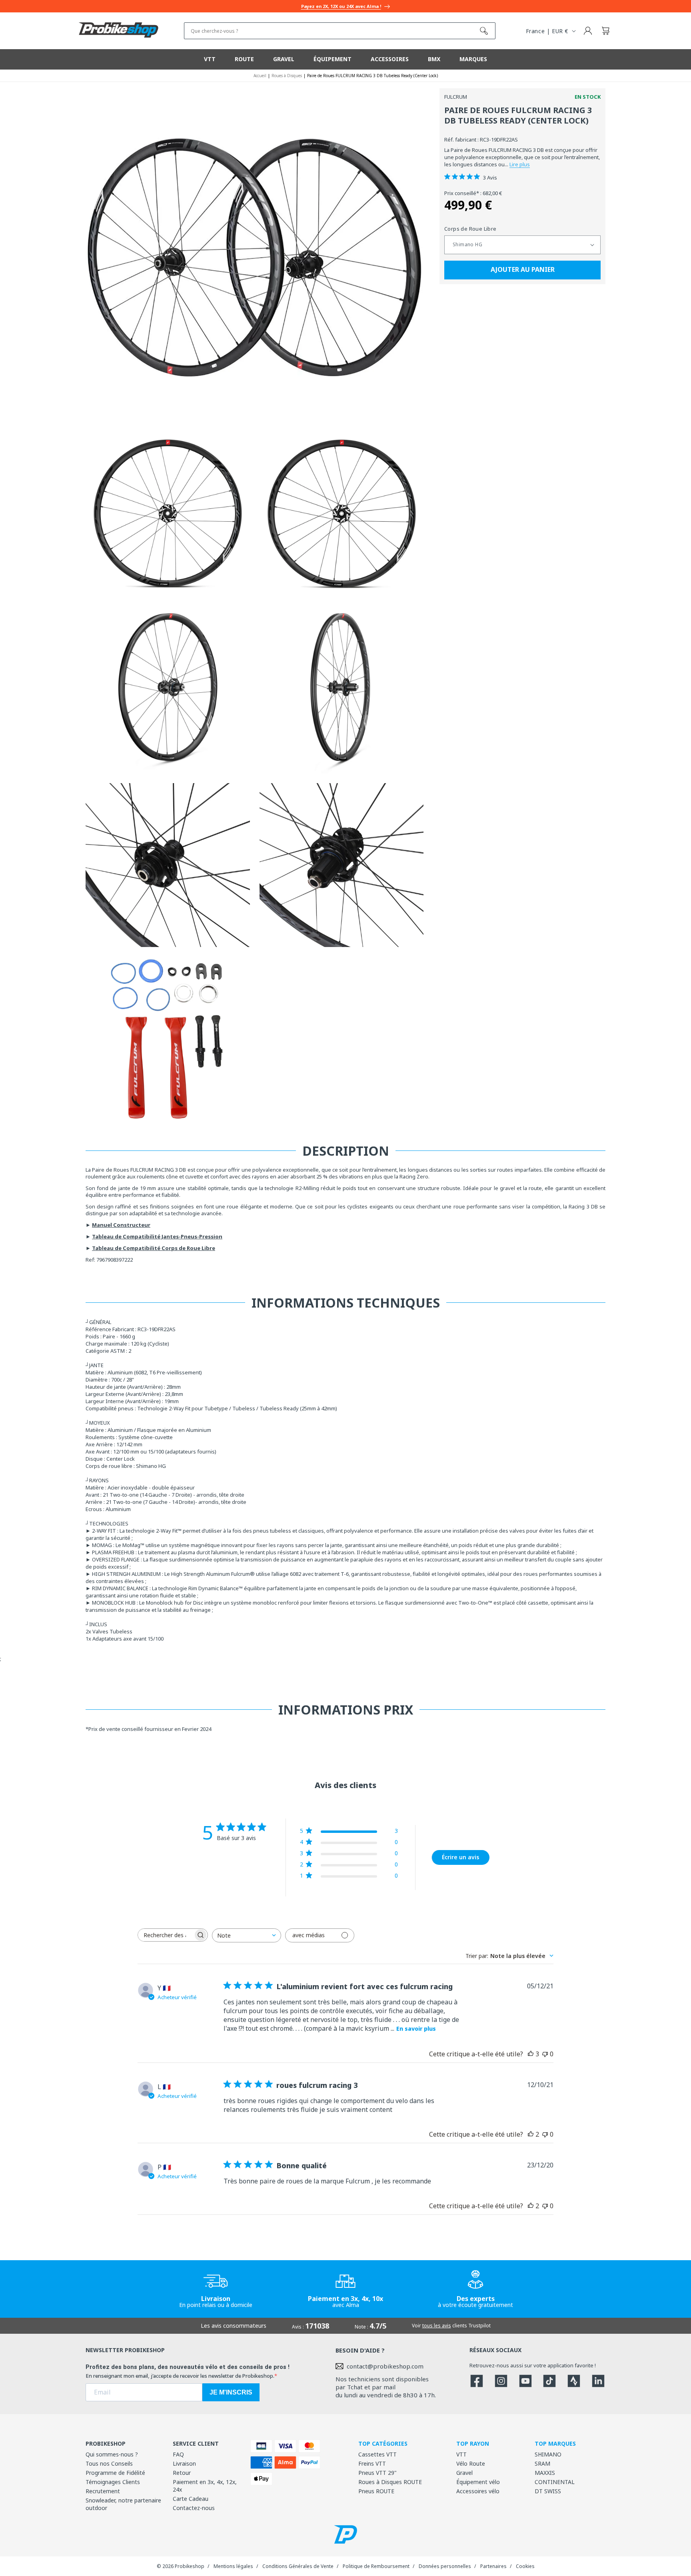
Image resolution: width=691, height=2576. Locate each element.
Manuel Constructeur (121, 1225)
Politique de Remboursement (376, 2566)
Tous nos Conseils (109, 2463)
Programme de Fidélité (115, 2473)
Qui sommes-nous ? (112, 2454)
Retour (182, 2473)
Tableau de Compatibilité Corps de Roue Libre (154, 1248)
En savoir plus (416, 2029)
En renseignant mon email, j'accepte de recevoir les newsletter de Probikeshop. (180, 2376)
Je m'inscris (231, 2392)
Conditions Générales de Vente (298, 2566)
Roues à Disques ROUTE (390, 2482)
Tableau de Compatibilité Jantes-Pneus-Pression (157, 1236)
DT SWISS (548, 2491)
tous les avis (437, 2326)
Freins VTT (372, 2463)
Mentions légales (233, 2566)
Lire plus (520, 164)
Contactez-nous (194, 2508)
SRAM (542, 2463)
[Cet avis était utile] (531, 2054)
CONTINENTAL (555, 2482)
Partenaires (493, 2566)
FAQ (178, 2454)
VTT (461, 2454)
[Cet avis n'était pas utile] (545, 2054)
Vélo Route (471, 2463)
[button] (605, 31)
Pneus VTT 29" (377, 2473)
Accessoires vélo (478, 2491)
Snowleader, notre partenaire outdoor (123, 2504)
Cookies (525, 2566)
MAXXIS (545, 2473)
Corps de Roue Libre (470, 229)
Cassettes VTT (377, 2454)
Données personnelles (445, 2566)
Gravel (464, 2473)
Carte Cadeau (191, 2499)
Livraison (184, 2463)
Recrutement (103, 2491)
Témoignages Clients (113, 2482)
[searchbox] (166, 1935)
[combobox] (247, 1935)
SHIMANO (548, 2454)
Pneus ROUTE (376, 2491)
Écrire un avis (460, 1857)
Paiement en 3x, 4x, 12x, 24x (205, 2486)
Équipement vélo (478, 2482)
